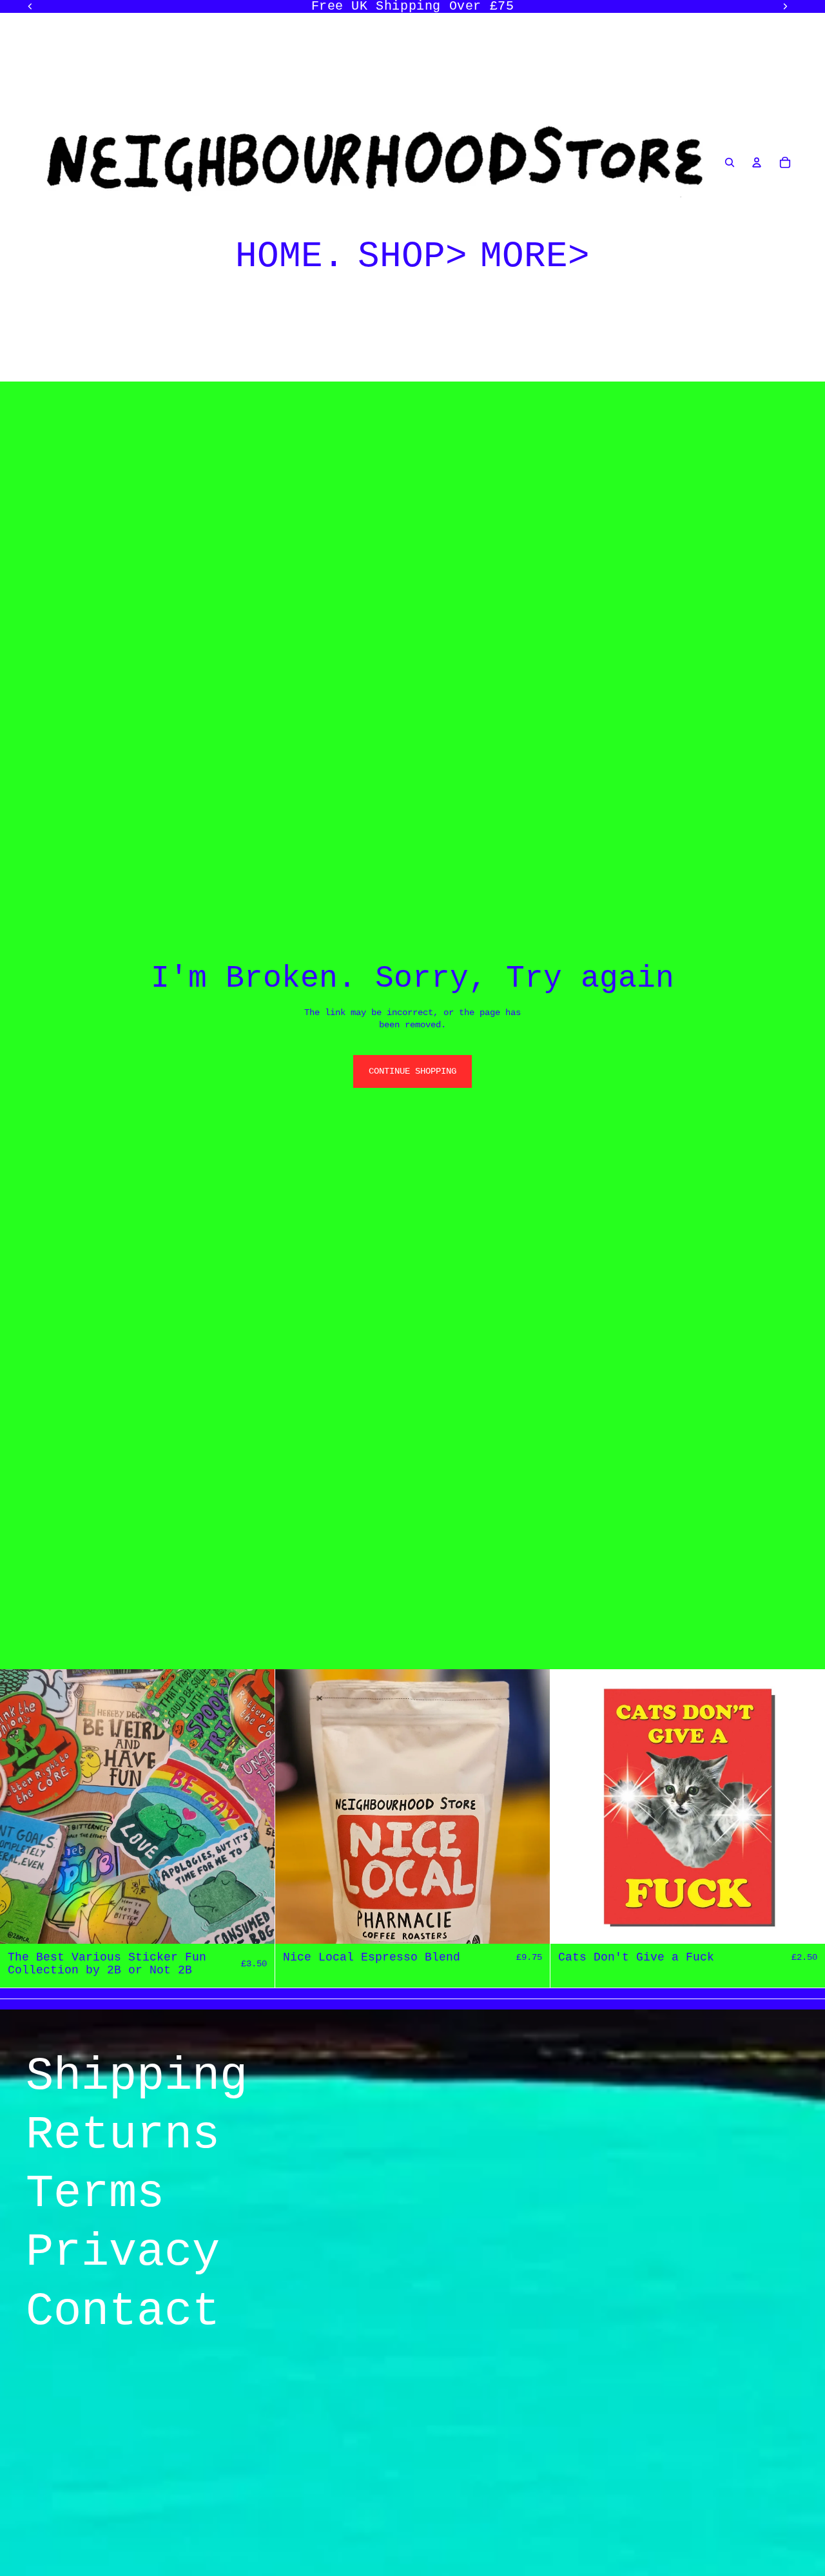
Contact (123, 2312)
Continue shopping (412, 1071)
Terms (95, 2194)
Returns (123, 2135)
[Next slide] (255, 1806)
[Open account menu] (757, 162)
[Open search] (730, 162)
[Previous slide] (19, 1806)
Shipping (137, 2077)
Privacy (123, 2252)
